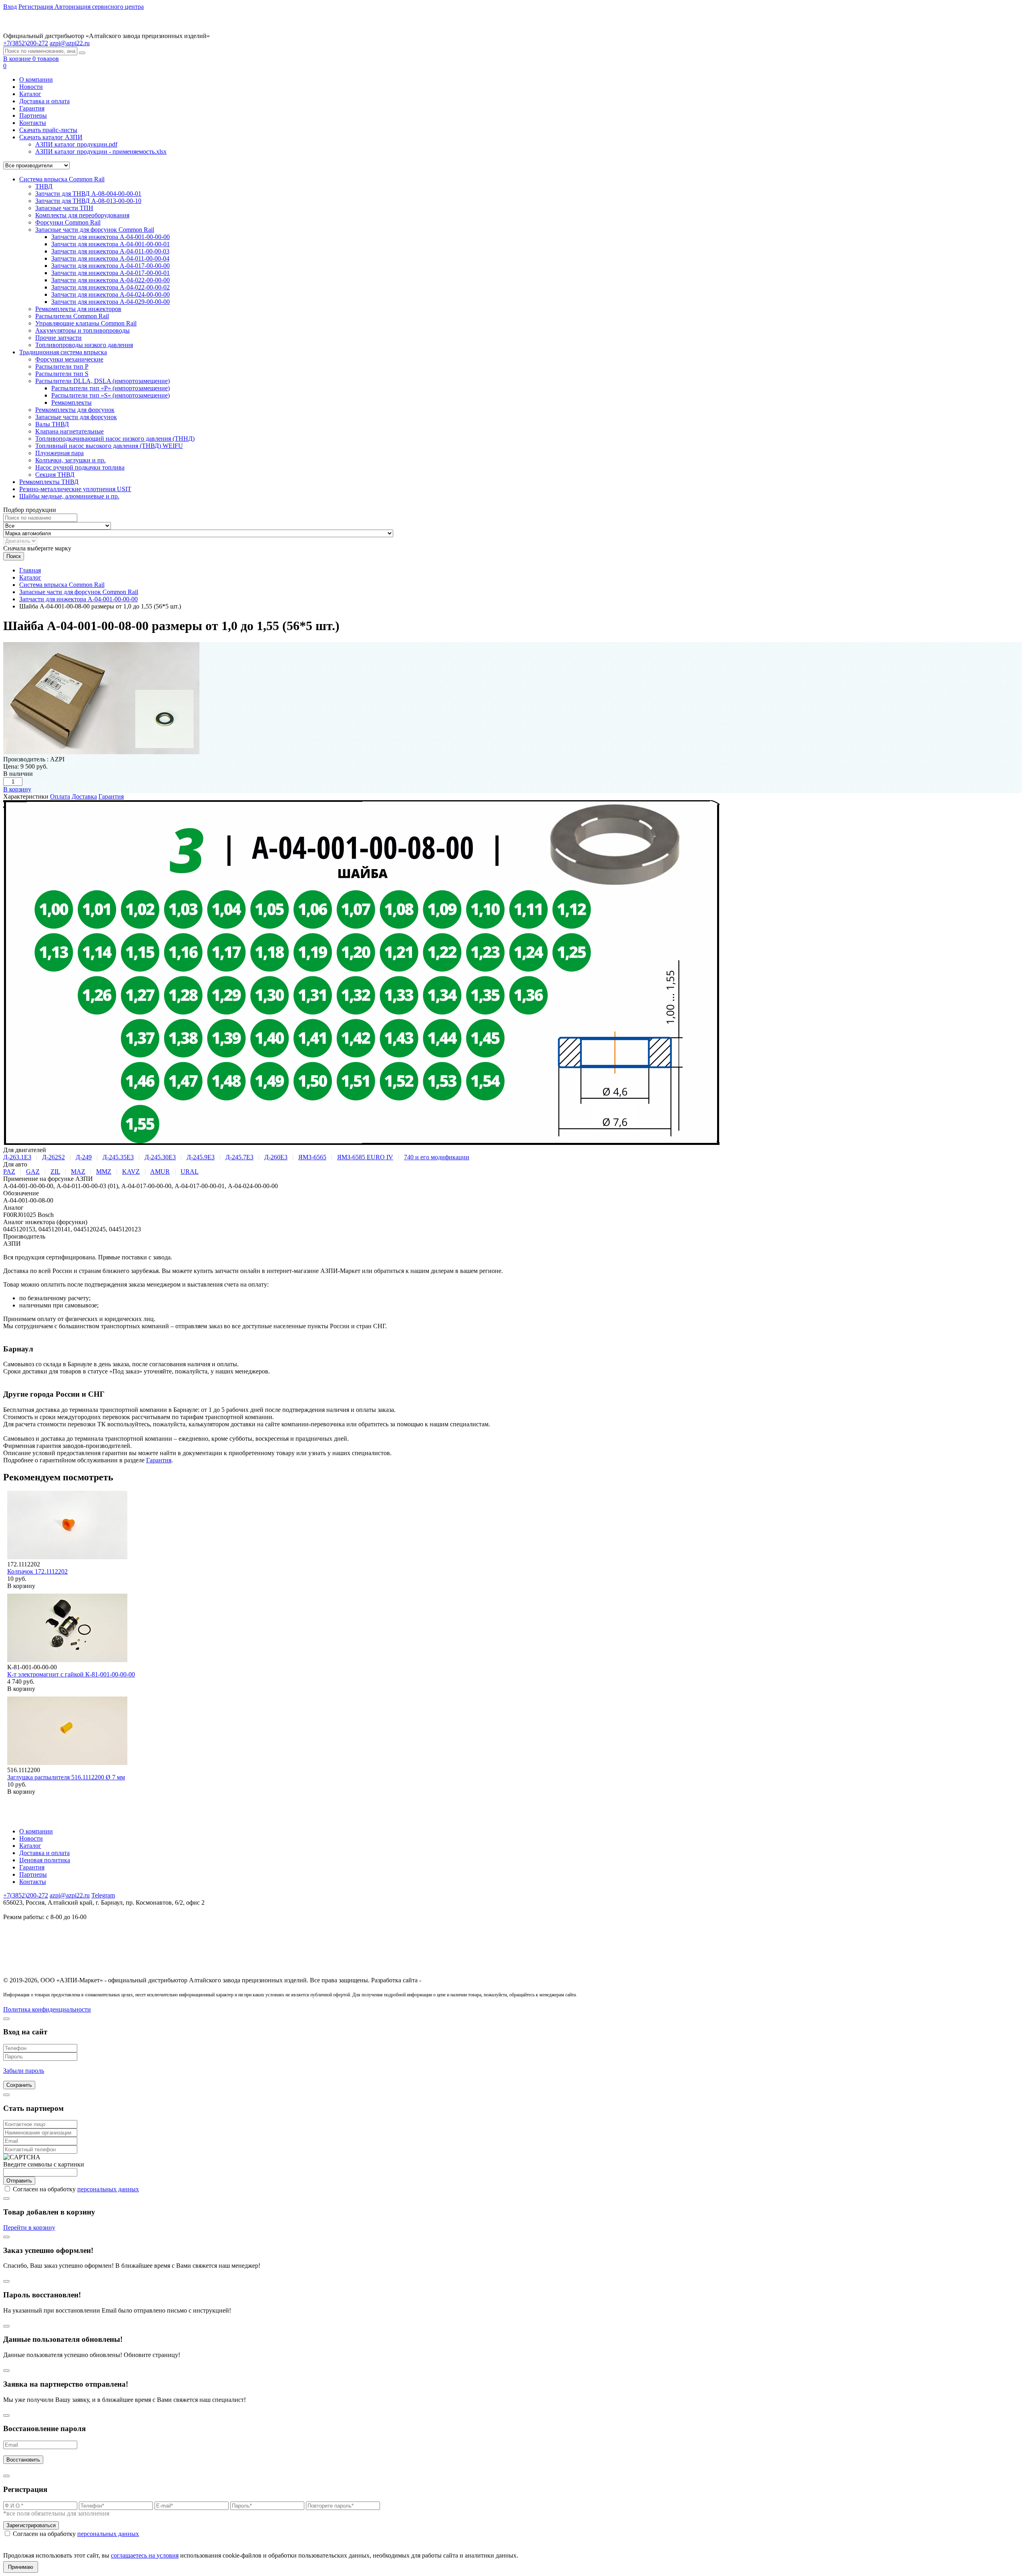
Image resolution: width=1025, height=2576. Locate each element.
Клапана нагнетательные (69, 431)
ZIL (55, 1172)
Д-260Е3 (276, 1157)
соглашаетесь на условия (145, 2555)
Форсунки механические (69, 359)
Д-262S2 (53, 1157)
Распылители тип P (62, 366)
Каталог (30, 94)
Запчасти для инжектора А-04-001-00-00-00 (111, 237)
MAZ (78, 1172)
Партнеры (33, 115)
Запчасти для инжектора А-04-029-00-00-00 (111, 302)
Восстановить (23, 2460)
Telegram (103, 1895)
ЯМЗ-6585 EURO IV (365, 1157)
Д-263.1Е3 (17, 1157)
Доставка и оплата (44, 101)
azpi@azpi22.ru (70, 43)
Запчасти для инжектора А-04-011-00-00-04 (110, 258)
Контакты (33, 123)
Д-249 (84, 1157)
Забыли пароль (24, 2071)
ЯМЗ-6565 (312, 1157)
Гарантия (32, 108)
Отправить (19, 2181)
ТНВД (44, 186)
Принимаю (21, 2567)
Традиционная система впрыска (63, 352)
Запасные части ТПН (64, 208)
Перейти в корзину (29, 2228)
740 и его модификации (437, 1157)
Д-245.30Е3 (160, 1157)
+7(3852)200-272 (26, 1895)
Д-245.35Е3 (118, 1157)
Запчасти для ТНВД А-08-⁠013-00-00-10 (88, 201)
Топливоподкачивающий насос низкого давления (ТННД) (115, 439)
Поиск (14, 556)
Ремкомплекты (71, 403)
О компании (36, 79)
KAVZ (131, 1172)
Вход (10, 7)
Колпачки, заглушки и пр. (70, 460)
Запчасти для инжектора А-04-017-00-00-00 (111, 266)
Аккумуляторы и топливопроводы (82, 330)
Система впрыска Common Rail (62, 179)
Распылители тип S (62, 374)
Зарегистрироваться (31, 2525)
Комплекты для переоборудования (82, 215)
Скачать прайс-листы (48, 130)
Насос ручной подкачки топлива (80, 467)
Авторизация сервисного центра (99, 7)
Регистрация (36, 7)
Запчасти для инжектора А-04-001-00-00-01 (111, 244)
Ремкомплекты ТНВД (49, 482)
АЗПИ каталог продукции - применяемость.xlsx (101, 152)
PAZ (9, 1172)
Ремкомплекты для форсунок (75, 410)
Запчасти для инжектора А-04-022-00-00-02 (111, 287)
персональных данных (108, 2189)
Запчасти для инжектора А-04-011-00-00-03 (110, 251)
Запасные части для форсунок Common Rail (95, 230)
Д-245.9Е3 (201, 1157)
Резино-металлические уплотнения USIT (75, 489)
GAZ (33, 1172)
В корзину (17, 789)
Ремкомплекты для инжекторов (78, 309)
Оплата (60, 796)
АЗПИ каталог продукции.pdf (76, 144)
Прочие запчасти (58, 338)
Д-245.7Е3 (239, 1157)
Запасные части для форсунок (76, 417)
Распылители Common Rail (72, 316)
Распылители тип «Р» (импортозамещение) (111, 388)
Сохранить (19, 2085)
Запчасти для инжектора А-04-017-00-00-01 (111, 273)
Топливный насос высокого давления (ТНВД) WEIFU (109, 446)
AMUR (160, 1172)
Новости (31, 87)
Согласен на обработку (76, 2189)
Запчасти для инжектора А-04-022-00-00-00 (111, 280)
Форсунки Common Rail (68, 222)
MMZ (104, 1172)
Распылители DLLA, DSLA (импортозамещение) (102, 381)
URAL (190, 1172)
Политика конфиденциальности (47, 2009)
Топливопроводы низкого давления (84, 345)
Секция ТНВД (55, 475)
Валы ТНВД (52, 424)
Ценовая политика (45, 1860)
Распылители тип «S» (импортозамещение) (111, 395)
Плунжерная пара (59, 453)
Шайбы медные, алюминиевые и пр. (69, 496)
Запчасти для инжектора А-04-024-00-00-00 (111, 294)
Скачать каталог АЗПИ (51, 137)
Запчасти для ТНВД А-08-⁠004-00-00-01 (88, 194)
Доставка (84, 796)
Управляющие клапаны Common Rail (86, 323)
